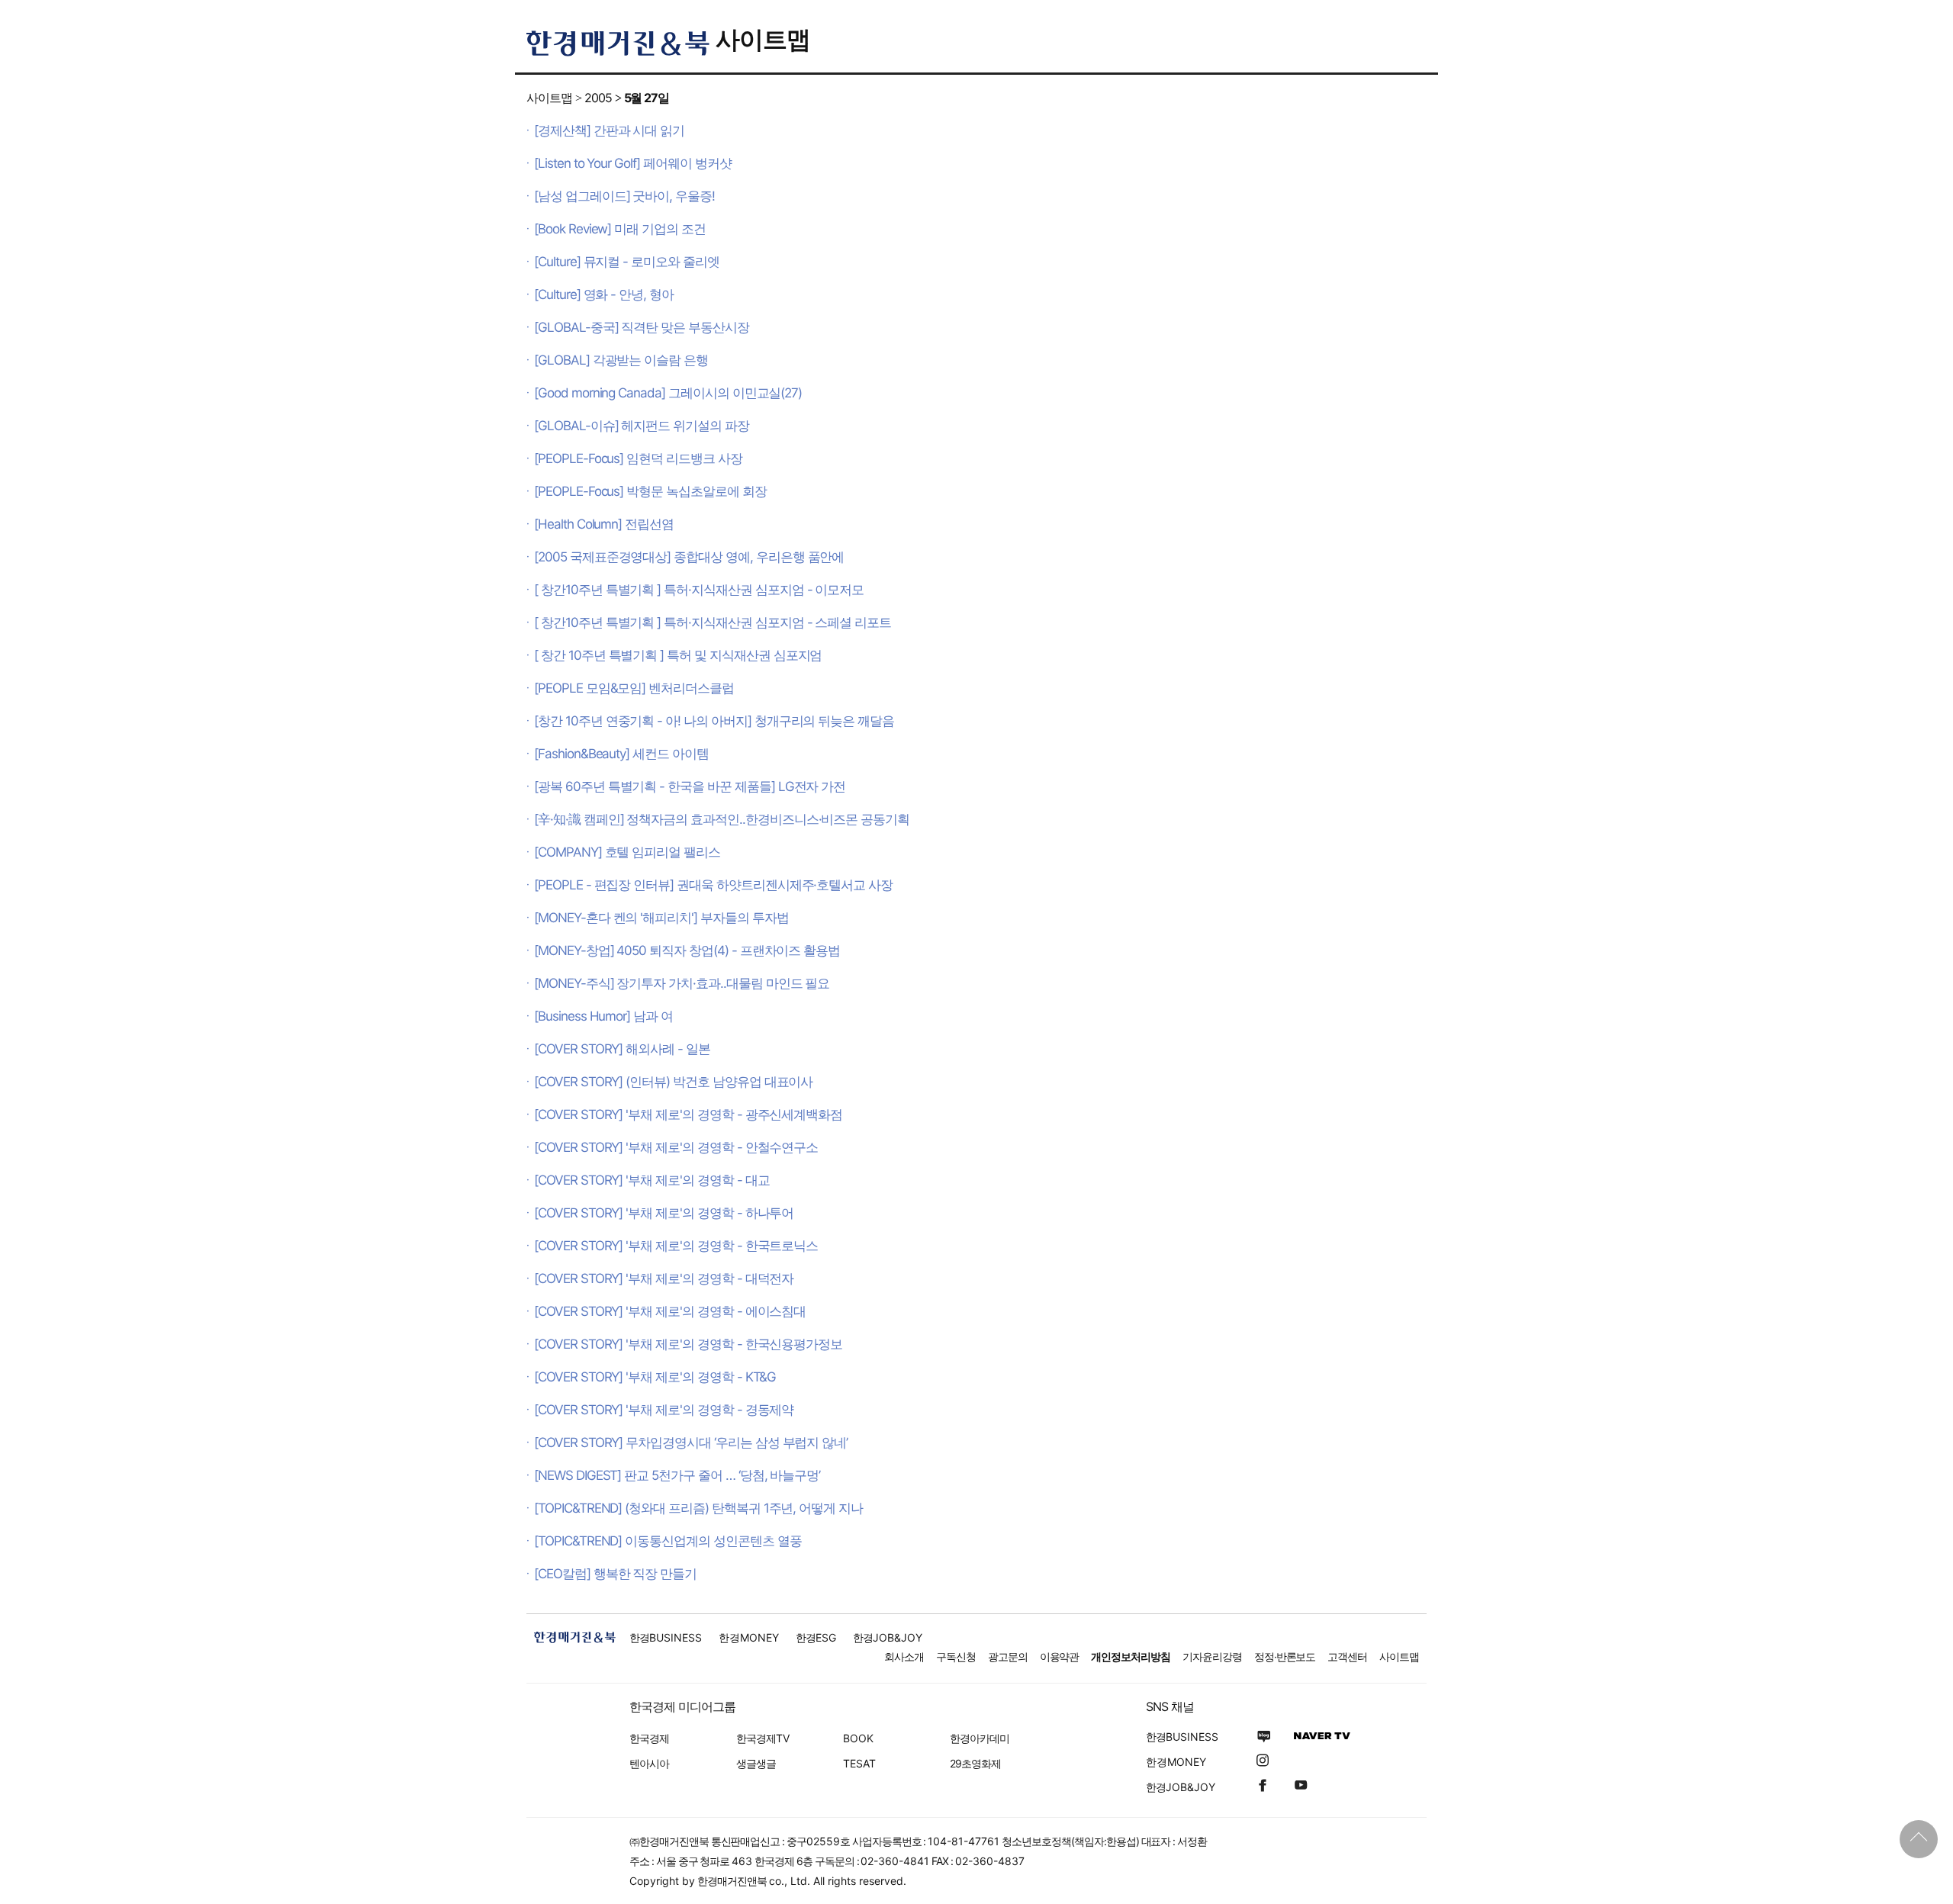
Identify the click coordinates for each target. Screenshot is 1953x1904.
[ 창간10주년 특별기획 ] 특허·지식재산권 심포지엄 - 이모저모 (699, 590)
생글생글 (756, 1763)
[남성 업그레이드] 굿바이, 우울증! (624, 196)
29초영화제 (975, 1763)
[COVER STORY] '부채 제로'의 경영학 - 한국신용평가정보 (688, 1344)
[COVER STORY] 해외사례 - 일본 (622, 1049)
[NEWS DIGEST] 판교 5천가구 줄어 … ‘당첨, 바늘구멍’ (677, 1475)
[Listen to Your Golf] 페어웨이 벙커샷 (633, 163)
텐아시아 (649, 1763)
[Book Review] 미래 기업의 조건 (620, 229)
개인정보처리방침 (1131, 1656)
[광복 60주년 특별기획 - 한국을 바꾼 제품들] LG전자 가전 (690, 786)
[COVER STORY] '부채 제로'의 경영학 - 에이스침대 (670, 1311)
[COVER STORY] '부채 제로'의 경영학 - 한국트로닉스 (676, 1246)
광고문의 (1008, 1656)
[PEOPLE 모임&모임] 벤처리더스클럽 (634, 688)
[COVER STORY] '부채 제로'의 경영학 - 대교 (652, 1180)
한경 (666, 1637)
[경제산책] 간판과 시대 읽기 (609, 130)
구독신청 (956, 1656)
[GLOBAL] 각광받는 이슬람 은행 (621, 360)
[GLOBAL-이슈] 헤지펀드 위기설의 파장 (642, 426)
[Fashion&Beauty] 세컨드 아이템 (621, 754)
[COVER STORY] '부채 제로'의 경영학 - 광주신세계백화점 (688, 1114)
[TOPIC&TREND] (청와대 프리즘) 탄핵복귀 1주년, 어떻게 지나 (698, 1508)
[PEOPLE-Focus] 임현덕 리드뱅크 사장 (638, 458)
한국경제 (649, 1738)
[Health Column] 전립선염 (604, 524)
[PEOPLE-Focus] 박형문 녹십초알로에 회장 (650, 491)
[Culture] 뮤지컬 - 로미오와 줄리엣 (627, 262)
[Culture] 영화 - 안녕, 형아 (604, 294)
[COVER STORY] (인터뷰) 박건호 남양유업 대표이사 (673, 1082)
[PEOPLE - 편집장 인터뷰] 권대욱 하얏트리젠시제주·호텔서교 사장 (713, 885)
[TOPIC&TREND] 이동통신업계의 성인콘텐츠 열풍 (668, 1541)
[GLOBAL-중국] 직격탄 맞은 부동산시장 (642, 327)
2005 (598, 98)
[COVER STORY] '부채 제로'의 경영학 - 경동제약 (664, 1410)
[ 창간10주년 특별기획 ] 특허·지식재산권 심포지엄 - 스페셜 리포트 (713, 622)
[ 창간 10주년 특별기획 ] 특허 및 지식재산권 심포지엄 (678, 655)
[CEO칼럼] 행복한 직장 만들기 (615, 1574)
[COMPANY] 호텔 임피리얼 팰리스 (627, 852)
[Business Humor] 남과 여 (603, 1016)
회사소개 (904, 1656)
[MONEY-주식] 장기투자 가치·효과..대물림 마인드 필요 (682, 983)
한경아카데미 (980, 1738)
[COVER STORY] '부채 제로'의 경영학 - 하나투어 (664, 1213)
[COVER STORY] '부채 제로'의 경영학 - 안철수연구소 (676, 1147)
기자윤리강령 (1212, 1656)
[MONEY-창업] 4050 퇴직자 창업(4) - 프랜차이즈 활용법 (687, 950)
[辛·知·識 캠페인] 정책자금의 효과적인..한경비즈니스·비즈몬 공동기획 (722, 819)
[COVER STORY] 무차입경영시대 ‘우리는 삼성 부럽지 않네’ (691, 1442)
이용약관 (1060, 1656)
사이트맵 (763, 39)
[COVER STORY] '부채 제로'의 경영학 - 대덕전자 (664, 1278)
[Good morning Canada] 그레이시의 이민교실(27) (668, 393)
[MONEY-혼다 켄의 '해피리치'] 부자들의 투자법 (661, 918)
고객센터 (1347, 1656)
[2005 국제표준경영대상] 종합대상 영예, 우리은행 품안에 (689, 557)
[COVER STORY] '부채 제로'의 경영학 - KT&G (655, 1377)
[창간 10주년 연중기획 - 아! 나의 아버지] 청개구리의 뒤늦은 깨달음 (714, 721)
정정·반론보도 (1285, 1656)
